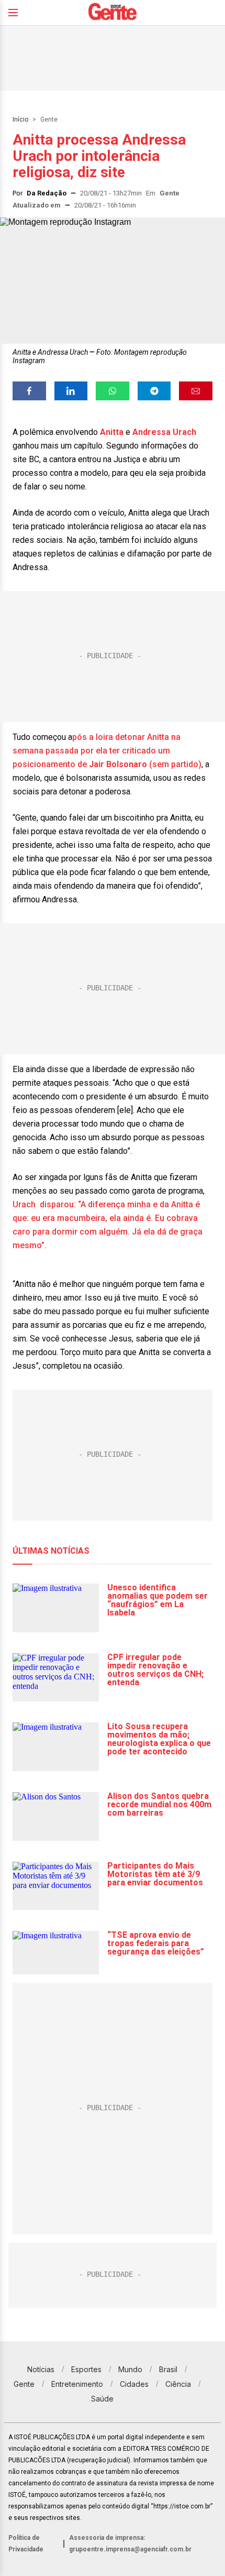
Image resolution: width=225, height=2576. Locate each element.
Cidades (134, 2384)
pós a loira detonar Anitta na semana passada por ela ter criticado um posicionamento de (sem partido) (107, 751)
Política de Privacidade (26, 2544)
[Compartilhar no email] (196, 391)
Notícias (41, 2369)
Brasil (168, 2369)
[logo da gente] (113, 13)
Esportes (86, 2369)
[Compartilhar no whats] (113, 391)
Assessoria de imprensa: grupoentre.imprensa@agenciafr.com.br (130, 2544)
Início (20, 119)
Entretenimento (77, 2384)
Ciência (178, 2384)
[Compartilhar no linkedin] (71, 391)
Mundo (130, 2369)
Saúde (102, 2399)
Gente (49, 119)
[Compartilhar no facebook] (29, 391)
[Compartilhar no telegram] (154, 391)
